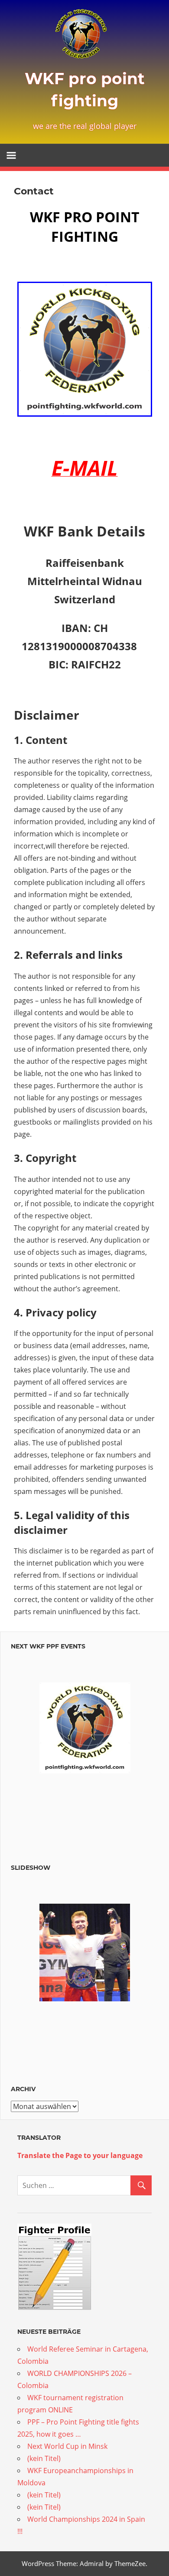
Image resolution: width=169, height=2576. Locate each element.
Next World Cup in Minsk (67, 2446)
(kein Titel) (44, 2458)
